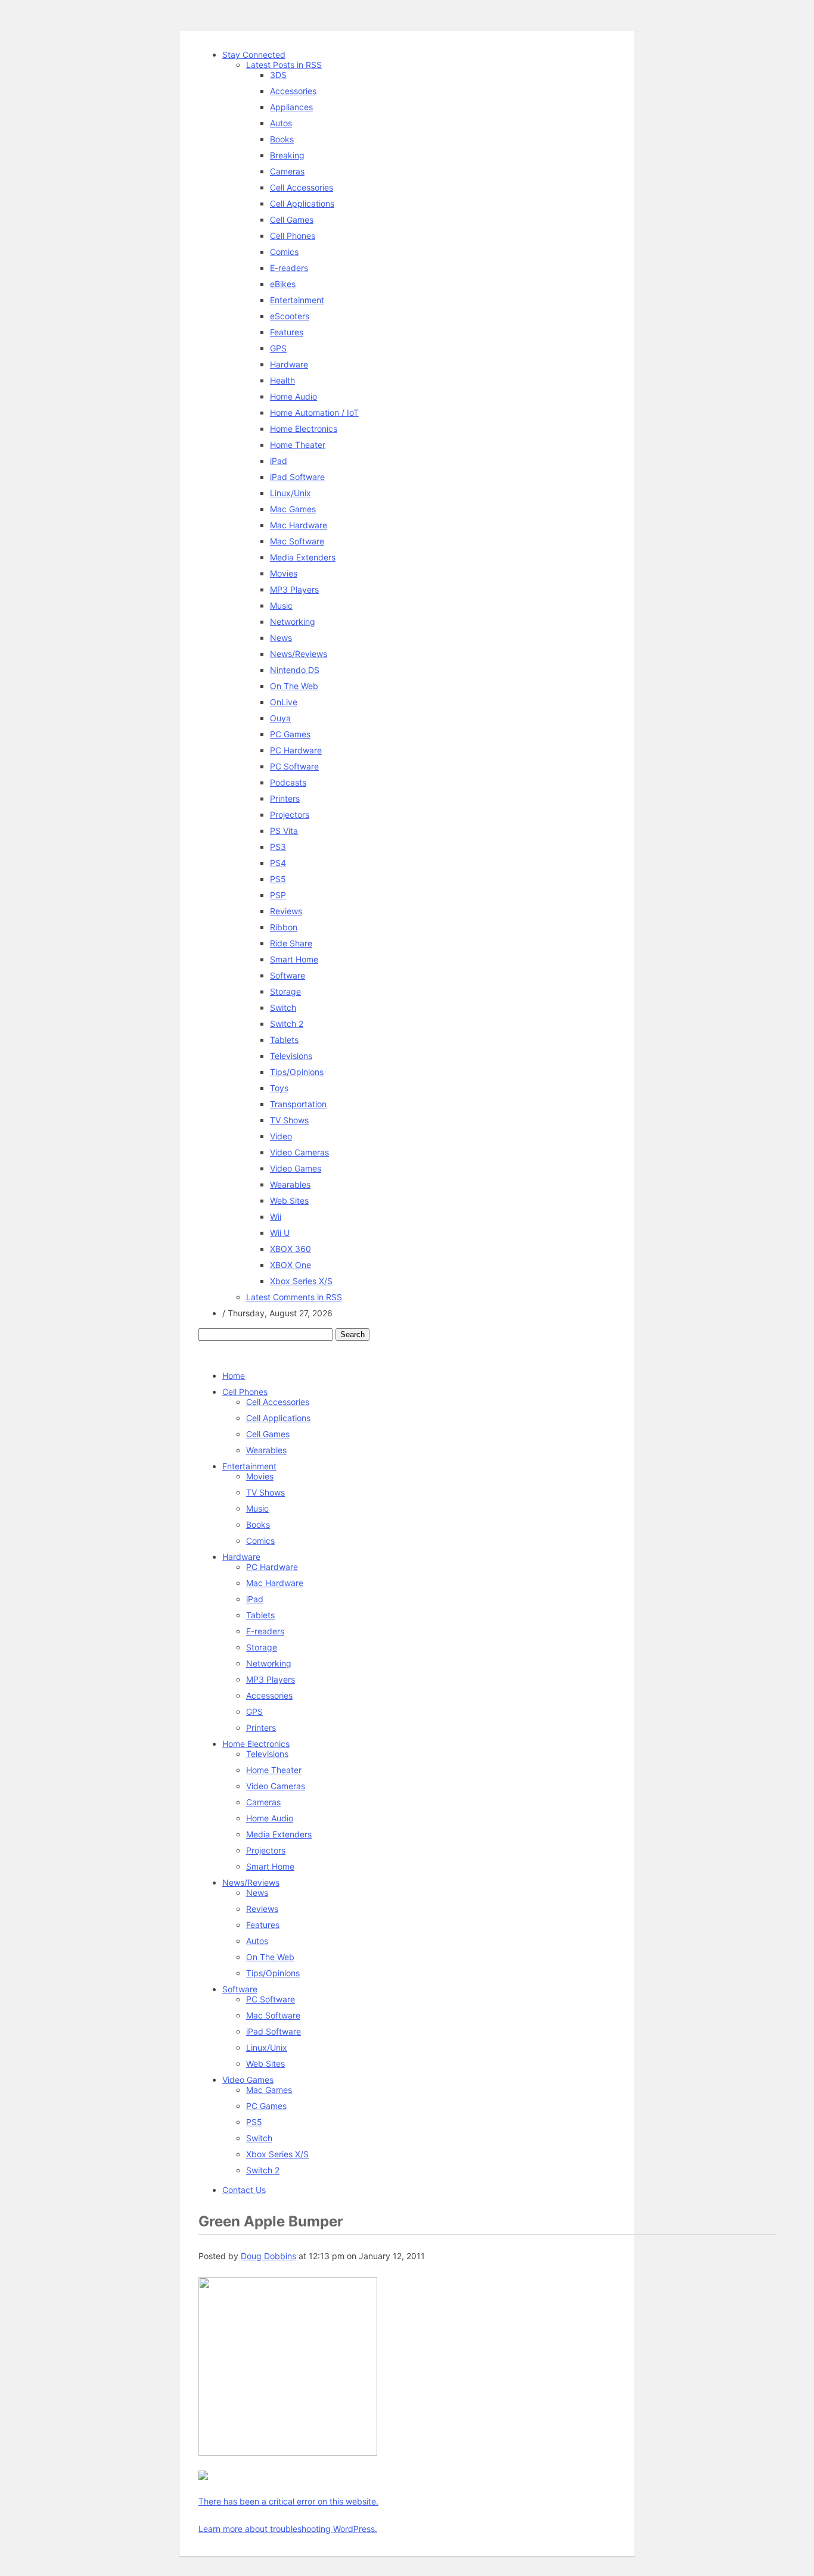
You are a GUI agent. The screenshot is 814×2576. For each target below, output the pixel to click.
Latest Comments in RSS (294, 1297)
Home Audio (293, 396)
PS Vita (284, 831)
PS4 (278, 863)
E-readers (289, 268)
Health (282, 380)
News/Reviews (299, 654)
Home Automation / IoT (314, 412)
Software (288, 975)
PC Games (290, 734)
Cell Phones (293, 236)
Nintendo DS (295, 670)
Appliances (291, 107)
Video (281, 1136)
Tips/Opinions (297, 1072)
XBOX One (291, 1265)
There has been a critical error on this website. (288, 2501)
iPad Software (297, 477)
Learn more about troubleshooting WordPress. (288, 2529)
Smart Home (294, 959)
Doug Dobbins (268, 2256)
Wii (276, 1217)
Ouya (280, 718)
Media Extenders (303, 557)
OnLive (284, 702)
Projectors (290, 814)
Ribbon (284, 927)
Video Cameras (299, 1152)
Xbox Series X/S (301, 1281)
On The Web (294, 686)
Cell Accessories (302, 187)
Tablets (284, 1040)
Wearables (290, 1184)
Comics (284, 252)
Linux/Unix (291, 493)
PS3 (278, 847)
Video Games (296, 1168)
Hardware (289, 364)
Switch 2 (287, 1024)
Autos (281, 123)
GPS (278, 348)
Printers (285, 798)
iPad (279, 461)
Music (281, 605)
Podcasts (288, 782)
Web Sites (289, 1200)
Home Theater (298, 445)
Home (234, 1376)
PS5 (278, 879)
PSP (278, 895)
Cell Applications (302, 203)
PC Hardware (296, 750)
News (281, 638)
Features (287, 332)
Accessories (293, 91)
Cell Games (292, 219)
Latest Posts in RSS (284, 65)
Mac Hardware (299, 525)
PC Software (294, 766)
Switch (283, 1007)
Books (282, 139)
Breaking (287, 155)
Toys (279, 1088)
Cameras (287, 171)
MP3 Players (294, 589)
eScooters (290, 316)
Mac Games (293, 509)
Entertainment (297, 300)
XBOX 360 (291, 1249)
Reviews (286, 911)
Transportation (298, 1104)
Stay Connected (254, 54)
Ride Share (291, 943)
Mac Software (297, 541)
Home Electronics (304, 429)
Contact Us (244, 2190)
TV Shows (289, 1120)
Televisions (291, 1056)
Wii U (280, 1233)
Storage (285, 991)
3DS (278, 75)
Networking (293, 622)
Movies (284, 573)
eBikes (283, 284)
